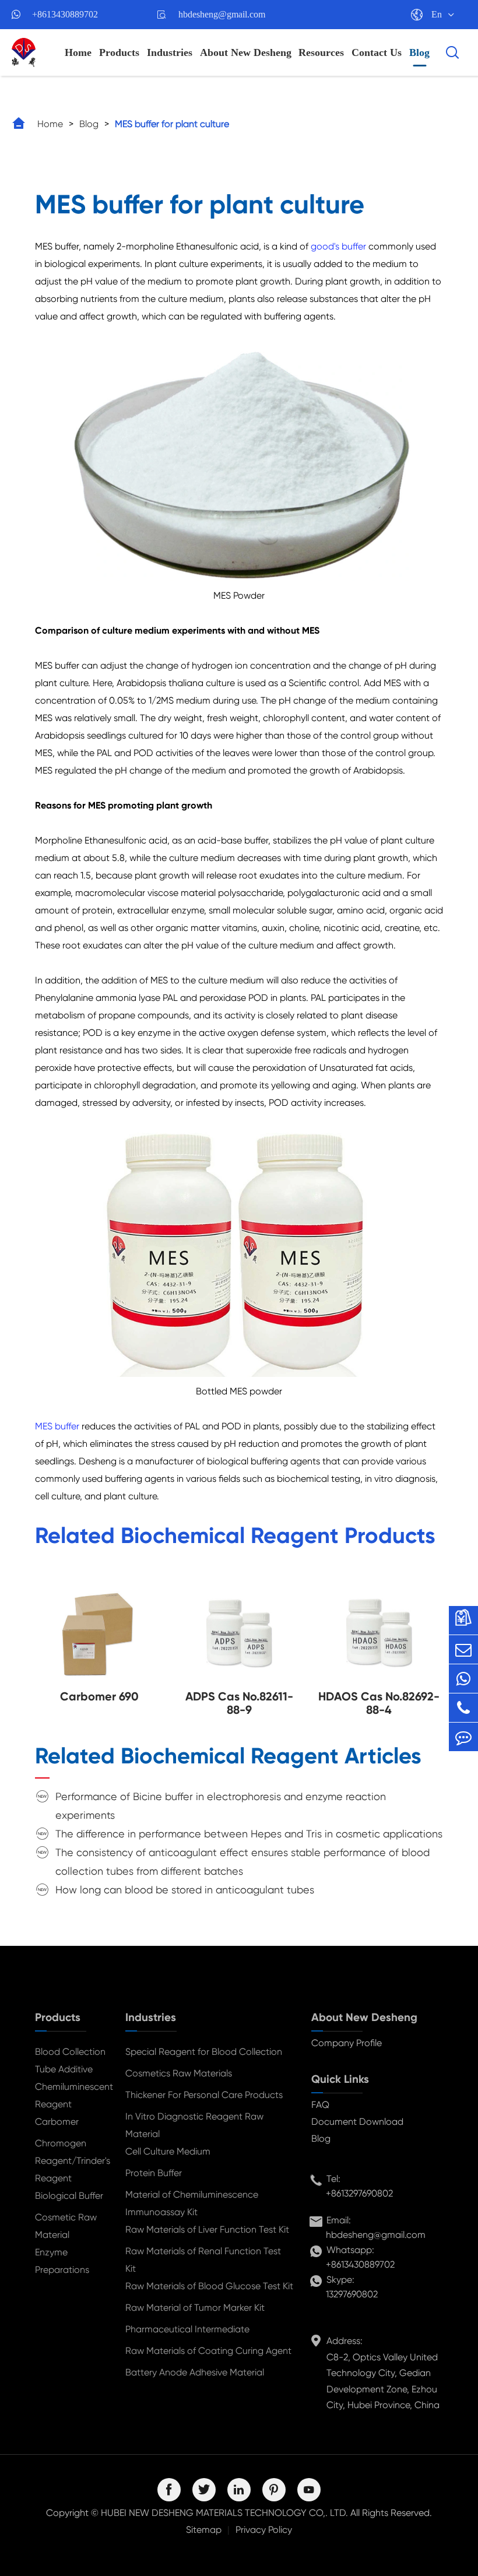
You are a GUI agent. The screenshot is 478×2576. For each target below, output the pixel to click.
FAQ (320, 2105)
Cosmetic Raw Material (66, 2226)
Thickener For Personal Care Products (204, 2095)
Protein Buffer (154, 2173)
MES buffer (58, 1426)
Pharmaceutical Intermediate (187, 2329)
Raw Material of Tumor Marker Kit (195, 2308)
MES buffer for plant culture (172, 124)
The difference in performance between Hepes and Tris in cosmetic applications (249, 1834)
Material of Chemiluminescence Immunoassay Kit (192, 2203)
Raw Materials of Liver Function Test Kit (207, 2229)
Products (119, 52)
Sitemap (204, 2530)
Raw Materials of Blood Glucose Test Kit (209, 2286)
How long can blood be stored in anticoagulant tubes (185, 1890)
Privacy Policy (264, 2530)
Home (78, 52)
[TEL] (463, 1708)
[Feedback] (463, 1737)
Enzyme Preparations (62, 2261)
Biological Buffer (69, 2196)
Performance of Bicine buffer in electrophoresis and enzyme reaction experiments (221, 1806)
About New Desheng (246, 52)
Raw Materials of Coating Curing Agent (208, 2351)
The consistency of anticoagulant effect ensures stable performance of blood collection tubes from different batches (242, 1862)
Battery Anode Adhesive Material (195, 2372)
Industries (170, 52)
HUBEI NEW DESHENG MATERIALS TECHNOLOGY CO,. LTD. (224, 2513)
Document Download (357, 2122)
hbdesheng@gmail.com (222, 14)
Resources (321, 52)
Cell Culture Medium (168, 2151)
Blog (419, 52)
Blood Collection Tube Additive (70, 2060)
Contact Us (377, 52)
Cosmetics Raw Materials (179, 2073)
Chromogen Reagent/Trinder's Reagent (71, 2161)
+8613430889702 (65, 14)
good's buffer (337, 246)
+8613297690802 (359, 2193)
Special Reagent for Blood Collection (204, 2052)
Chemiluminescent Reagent (71, 2095)
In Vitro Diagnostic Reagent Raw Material (194, 2125)
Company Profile (347, 2043)
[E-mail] (463, 1649)
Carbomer (57, 2122)
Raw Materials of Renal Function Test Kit (203, 2260)
